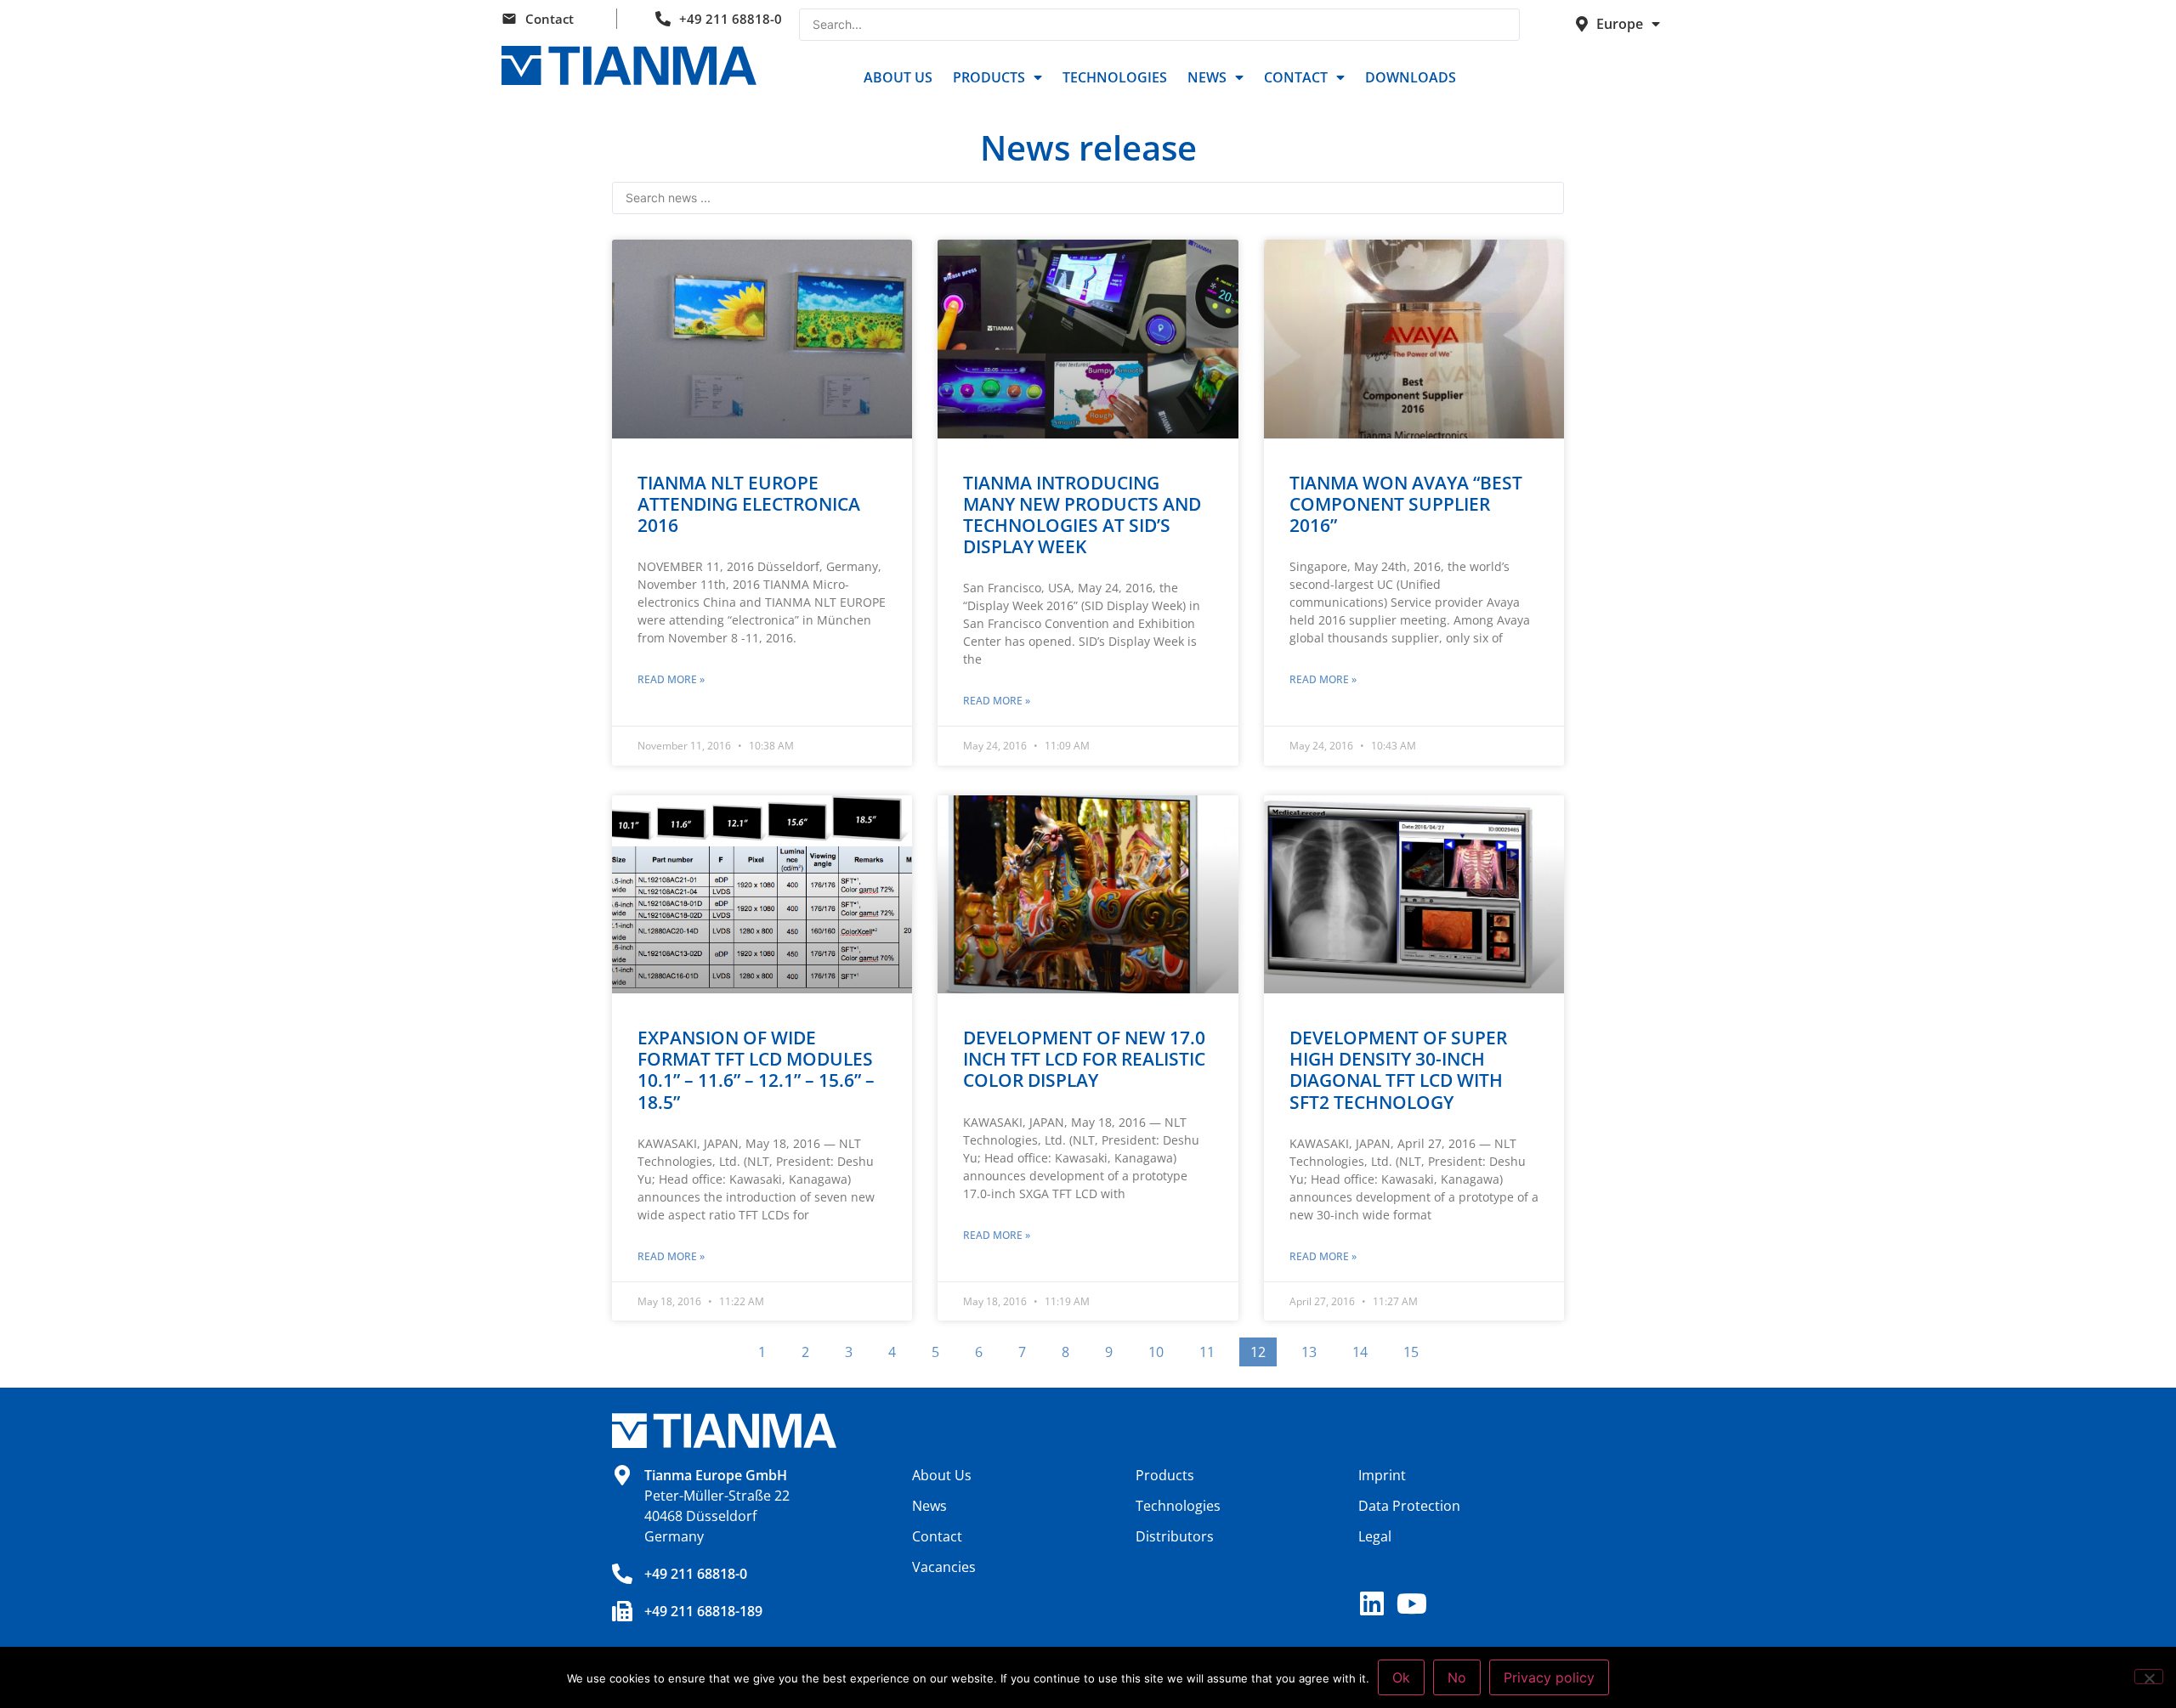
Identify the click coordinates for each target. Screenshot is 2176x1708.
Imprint (1382, 1475)
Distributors (1175, 1536)
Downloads (1411, 77)
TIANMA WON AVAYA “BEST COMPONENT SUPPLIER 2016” (1406, 504)
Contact (550, 19)
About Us (898, 77)
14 (1365, 1349)
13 (1314, 1349)
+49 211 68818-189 (703, 1611)
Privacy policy (1549, 1677)
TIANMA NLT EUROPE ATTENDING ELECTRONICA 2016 (749, 504)
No (1457, 1677)
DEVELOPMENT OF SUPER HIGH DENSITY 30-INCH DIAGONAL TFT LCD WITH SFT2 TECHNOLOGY (1398, 1070)
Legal (1375, 1536)
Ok (1401, 1677)
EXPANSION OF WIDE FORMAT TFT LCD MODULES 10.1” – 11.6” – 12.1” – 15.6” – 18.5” (756, 1070)
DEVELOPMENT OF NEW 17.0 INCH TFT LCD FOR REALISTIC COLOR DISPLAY (1084, 1059)
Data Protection (1409, 1506)
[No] (2149, 1677)
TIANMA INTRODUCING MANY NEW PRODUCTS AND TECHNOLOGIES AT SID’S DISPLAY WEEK (1082, 515)
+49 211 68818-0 (731, 19)
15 (1416, 1349)
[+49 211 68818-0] (622, 1574)
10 (1161, 1349)
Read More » (671, 679)
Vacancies (944, 1567)
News (1207, 77)
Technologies (1115, 77)
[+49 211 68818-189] (622, 1611)
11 (1212, 1349)
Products (989, 77)
